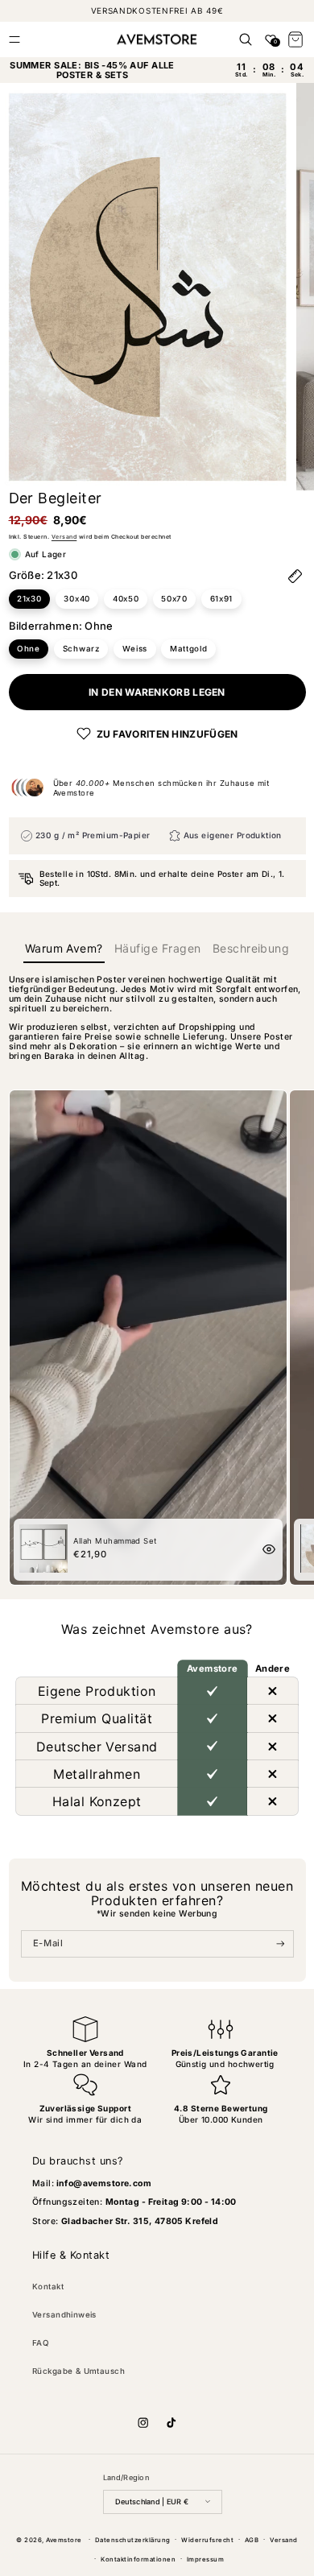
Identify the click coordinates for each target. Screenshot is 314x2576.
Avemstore (64, 2539)
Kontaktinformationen (138, 2559)
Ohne (29, 649)
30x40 (77, 599)
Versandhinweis (64, 2315)
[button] (14, 39)
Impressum (205, 2559)
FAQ (41, 2343)
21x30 (29, 599)
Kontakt (48, 2287)
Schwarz (81, 649)
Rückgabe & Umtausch (78, 2371)
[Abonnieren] (281, 1944)
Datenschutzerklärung (133, 2540)
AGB (252, 2540)
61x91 (222, 599)
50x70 (174, 599)
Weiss (135, 649)
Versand (64, 537)
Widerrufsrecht (207, 2540)
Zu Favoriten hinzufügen (167, 734)
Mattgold (189, 649)
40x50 (126, 599)
